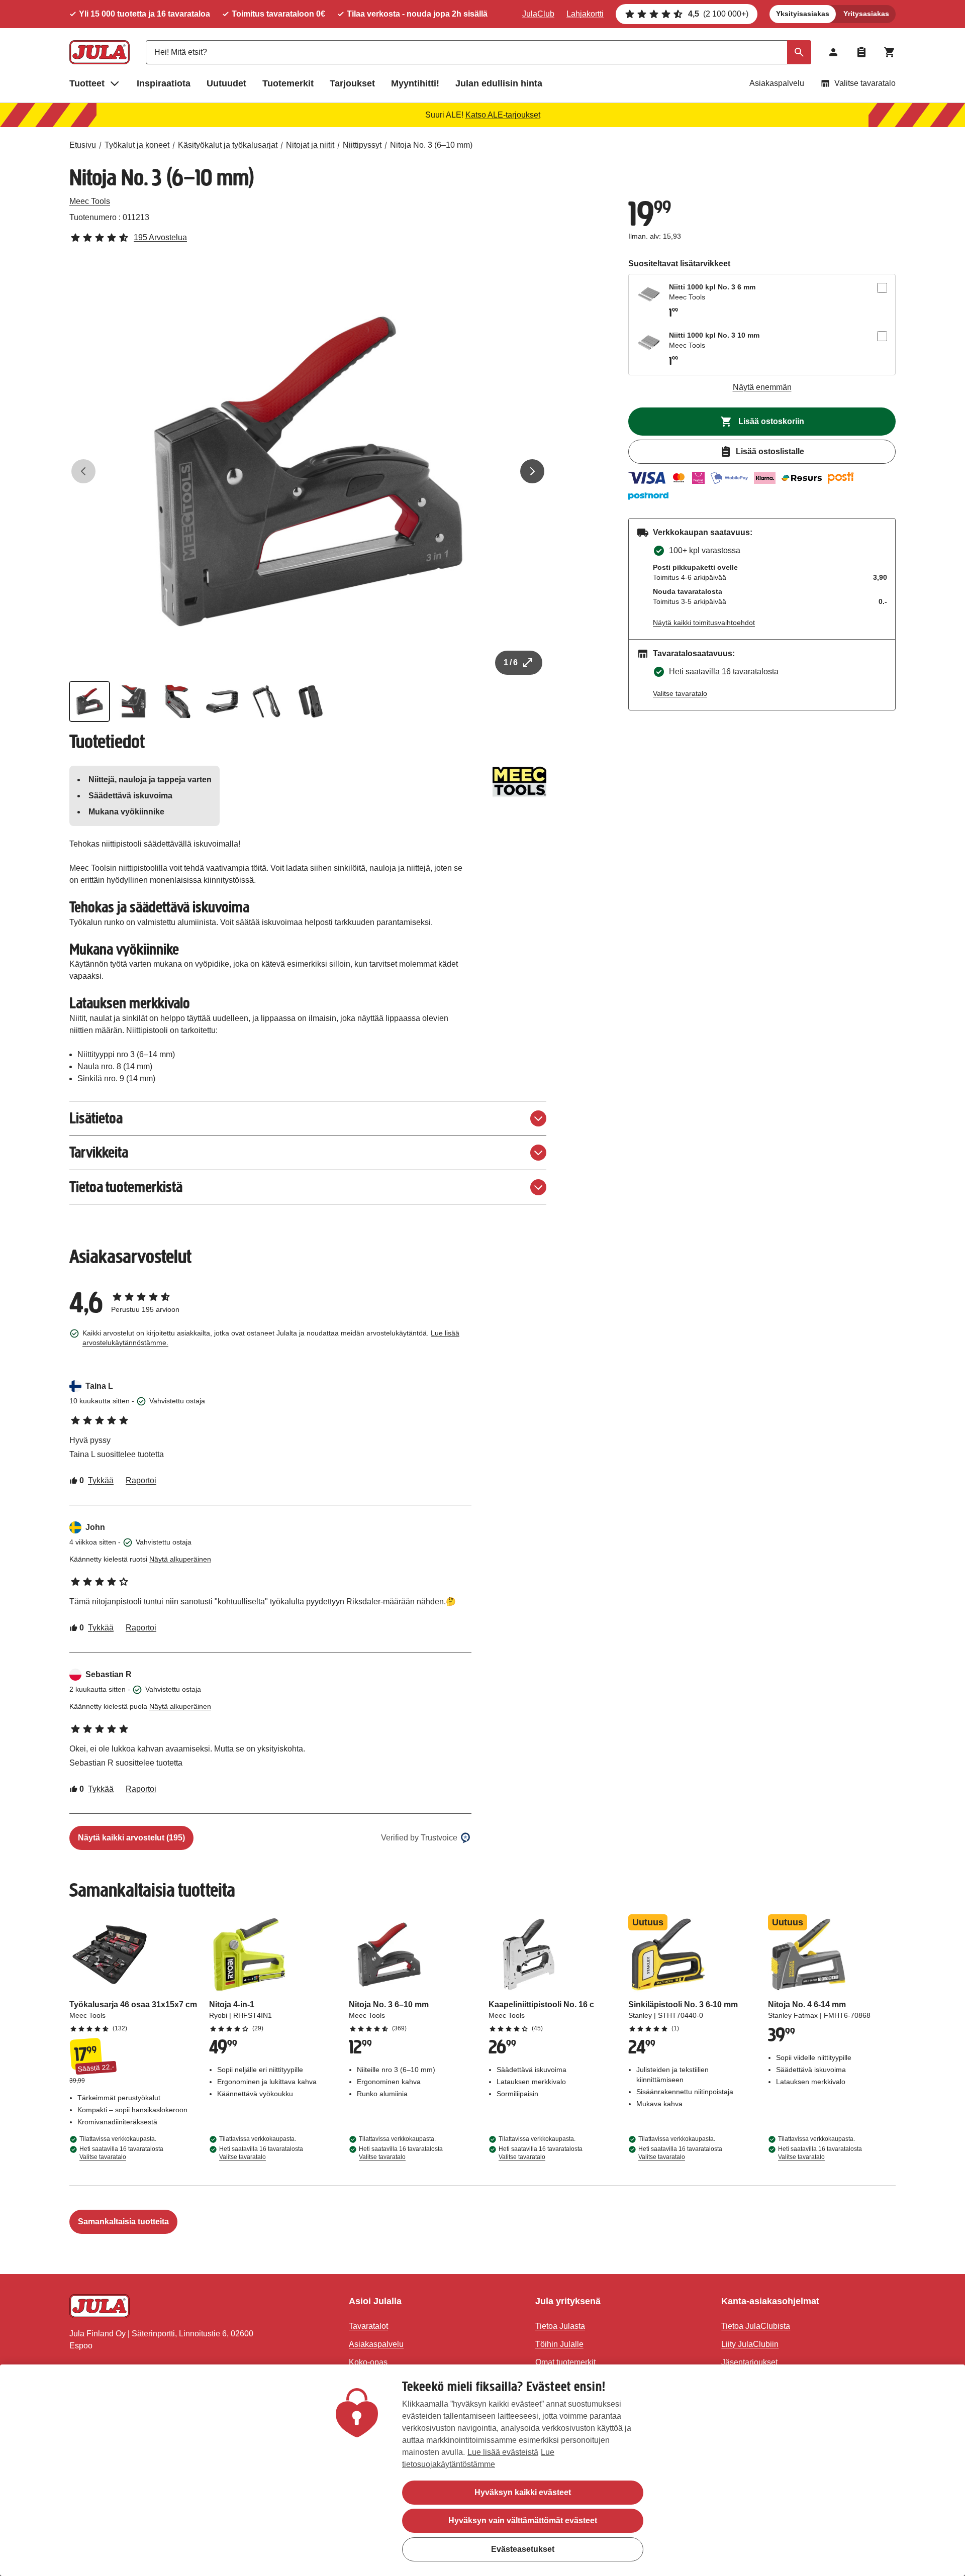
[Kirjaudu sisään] (833, 52)
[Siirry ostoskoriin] (890, 52)
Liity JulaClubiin (750, 2344)
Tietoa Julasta (560, 2326)
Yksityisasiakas (803, 14)
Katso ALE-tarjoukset (503, 115)
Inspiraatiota (164, 83)
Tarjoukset (352, 83)
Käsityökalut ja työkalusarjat (228, 145)
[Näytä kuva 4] (222, 701)
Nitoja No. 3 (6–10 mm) (431, 145)
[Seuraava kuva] (532, 471)
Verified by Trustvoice (419, 1838)
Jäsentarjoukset (749, 2362)
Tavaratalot (368, 2326)
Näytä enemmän (762, 387)
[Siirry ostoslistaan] (861, 52)
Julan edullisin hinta (499, 83)
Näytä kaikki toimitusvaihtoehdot (704, 623)
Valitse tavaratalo (865, 83)
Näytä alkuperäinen (180, 1559)
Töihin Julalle (559, 2344)
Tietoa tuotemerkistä (126, 1187)
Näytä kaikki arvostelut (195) (131, 1838)
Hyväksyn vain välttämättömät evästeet (523, 2520)
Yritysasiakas (866, 14)
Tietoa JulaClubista (756, 2326)
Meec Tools (90, 201)
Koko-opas (368, 2362)
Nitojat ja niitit (310, 145)
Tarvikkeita (99, 1152)
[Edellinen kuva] (83, 471)
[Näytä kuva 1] (89, 701)
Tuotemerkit (288, 83)
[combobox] (478, 52)
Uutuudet (226, 83)
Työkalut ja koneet (137, 145)
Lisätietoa (96, 1118)
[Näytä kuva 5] (266, 701)
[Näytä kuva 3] (178, 701)
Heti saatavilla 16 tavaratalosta (121, 2153)
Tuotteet (87, 83)
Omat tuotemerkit (565, 2362)
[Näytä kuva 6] (311, 701)
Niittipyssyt (362, 145)
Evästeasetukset (523, 2549)
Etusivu (83, 145)
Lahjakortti (585, 14)
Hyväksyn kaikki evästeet (523, 2492)
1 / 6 (511, 662)
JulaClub (538, 14)
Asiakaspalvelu (777, 83)
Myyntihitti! (415, 83)
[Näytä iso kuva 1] (308, 471)
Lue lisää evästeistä (503, 2452)
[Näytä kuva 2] (134, 701)
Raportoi (141, 1480)
